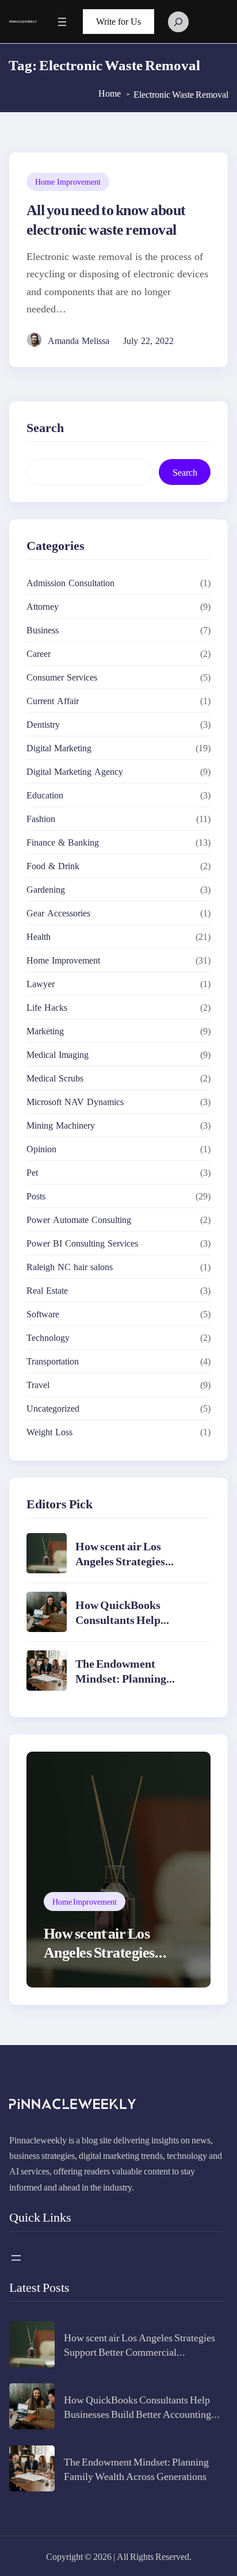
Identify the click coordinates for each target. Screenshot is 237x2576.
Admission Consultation (70, 583)
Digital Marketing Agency (75, 771)
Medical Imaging (58, 1054)
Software (43, 1314)
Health (39, 937)
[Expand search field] (178, 22)
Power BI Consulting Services (82, 1243)
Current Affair (53, 701)
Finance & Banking (63, 842)
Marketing (45, 1031)
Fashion (41, 819)
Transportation (53, 1361)
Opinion (41, 1149)
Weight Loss (49, 1432)
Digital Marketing (59, 748)
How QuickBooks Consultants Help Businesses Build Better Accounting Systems (132, 1627)
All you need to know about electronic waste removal (106, 219)
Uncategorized (53, 1408)
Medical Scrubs (55, 1078)
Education (45, 795)
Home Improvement (68, 181)
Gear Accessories (58, 913)
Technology (48, 1337)
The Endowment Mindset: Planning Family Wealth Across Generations (129, 1685)
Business (43, 630)
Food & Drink (53, 866)
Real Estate (47, 1290)
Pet (32, 1172)
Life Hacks (47, 1007)
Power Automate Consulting (79, 1220)
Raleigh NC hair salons (70, 1267)
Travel (38, 1385)
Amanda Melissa (79, 341)
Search (185, 472)
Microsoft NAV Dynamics (75, 1102)
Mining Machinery (61, 1125)
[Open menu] (62, 22)
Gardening (46, 889)
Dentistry (43, 724)
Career (39, 653)
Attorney (43, 606)
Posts (36, 1196)
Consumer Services (62, 677)
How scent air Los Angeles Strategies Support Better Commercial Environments (139, 2351)
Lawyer (41, 984)
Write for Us (118, 22)
